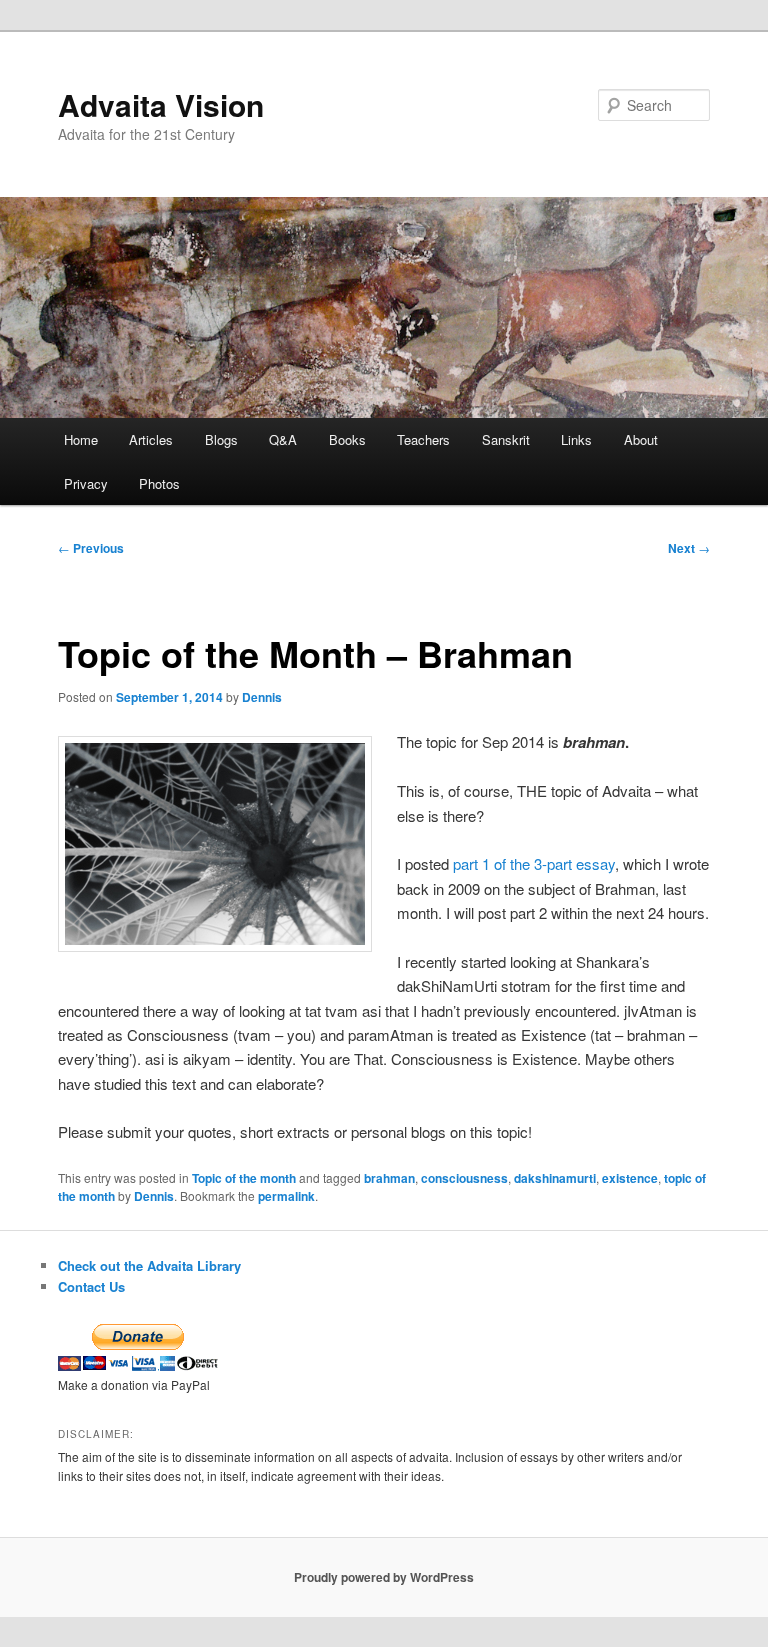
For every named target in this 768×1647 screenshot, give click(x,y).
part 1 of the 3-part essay (534, 863)
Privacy (86, 483)
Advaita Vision (161, 104)
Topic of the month (244, 1178)
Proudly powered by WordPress (384, 1577)
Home (81, 439)
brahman (389, 1178)
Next (689, 548)
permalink (286, 1196)
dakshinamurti (555, 1178)
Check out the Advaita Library (149, 1265)
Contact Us (91, 1286)
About (641, 439)
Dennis (262, 697)
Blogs (221, 439)
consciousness (464, 1178)
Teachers (423, 439)
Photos (159, 483)
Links (576, 439)
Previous (91, 548)
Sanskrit (506, 439)
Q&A (283, 439)
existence (630, 1178)
